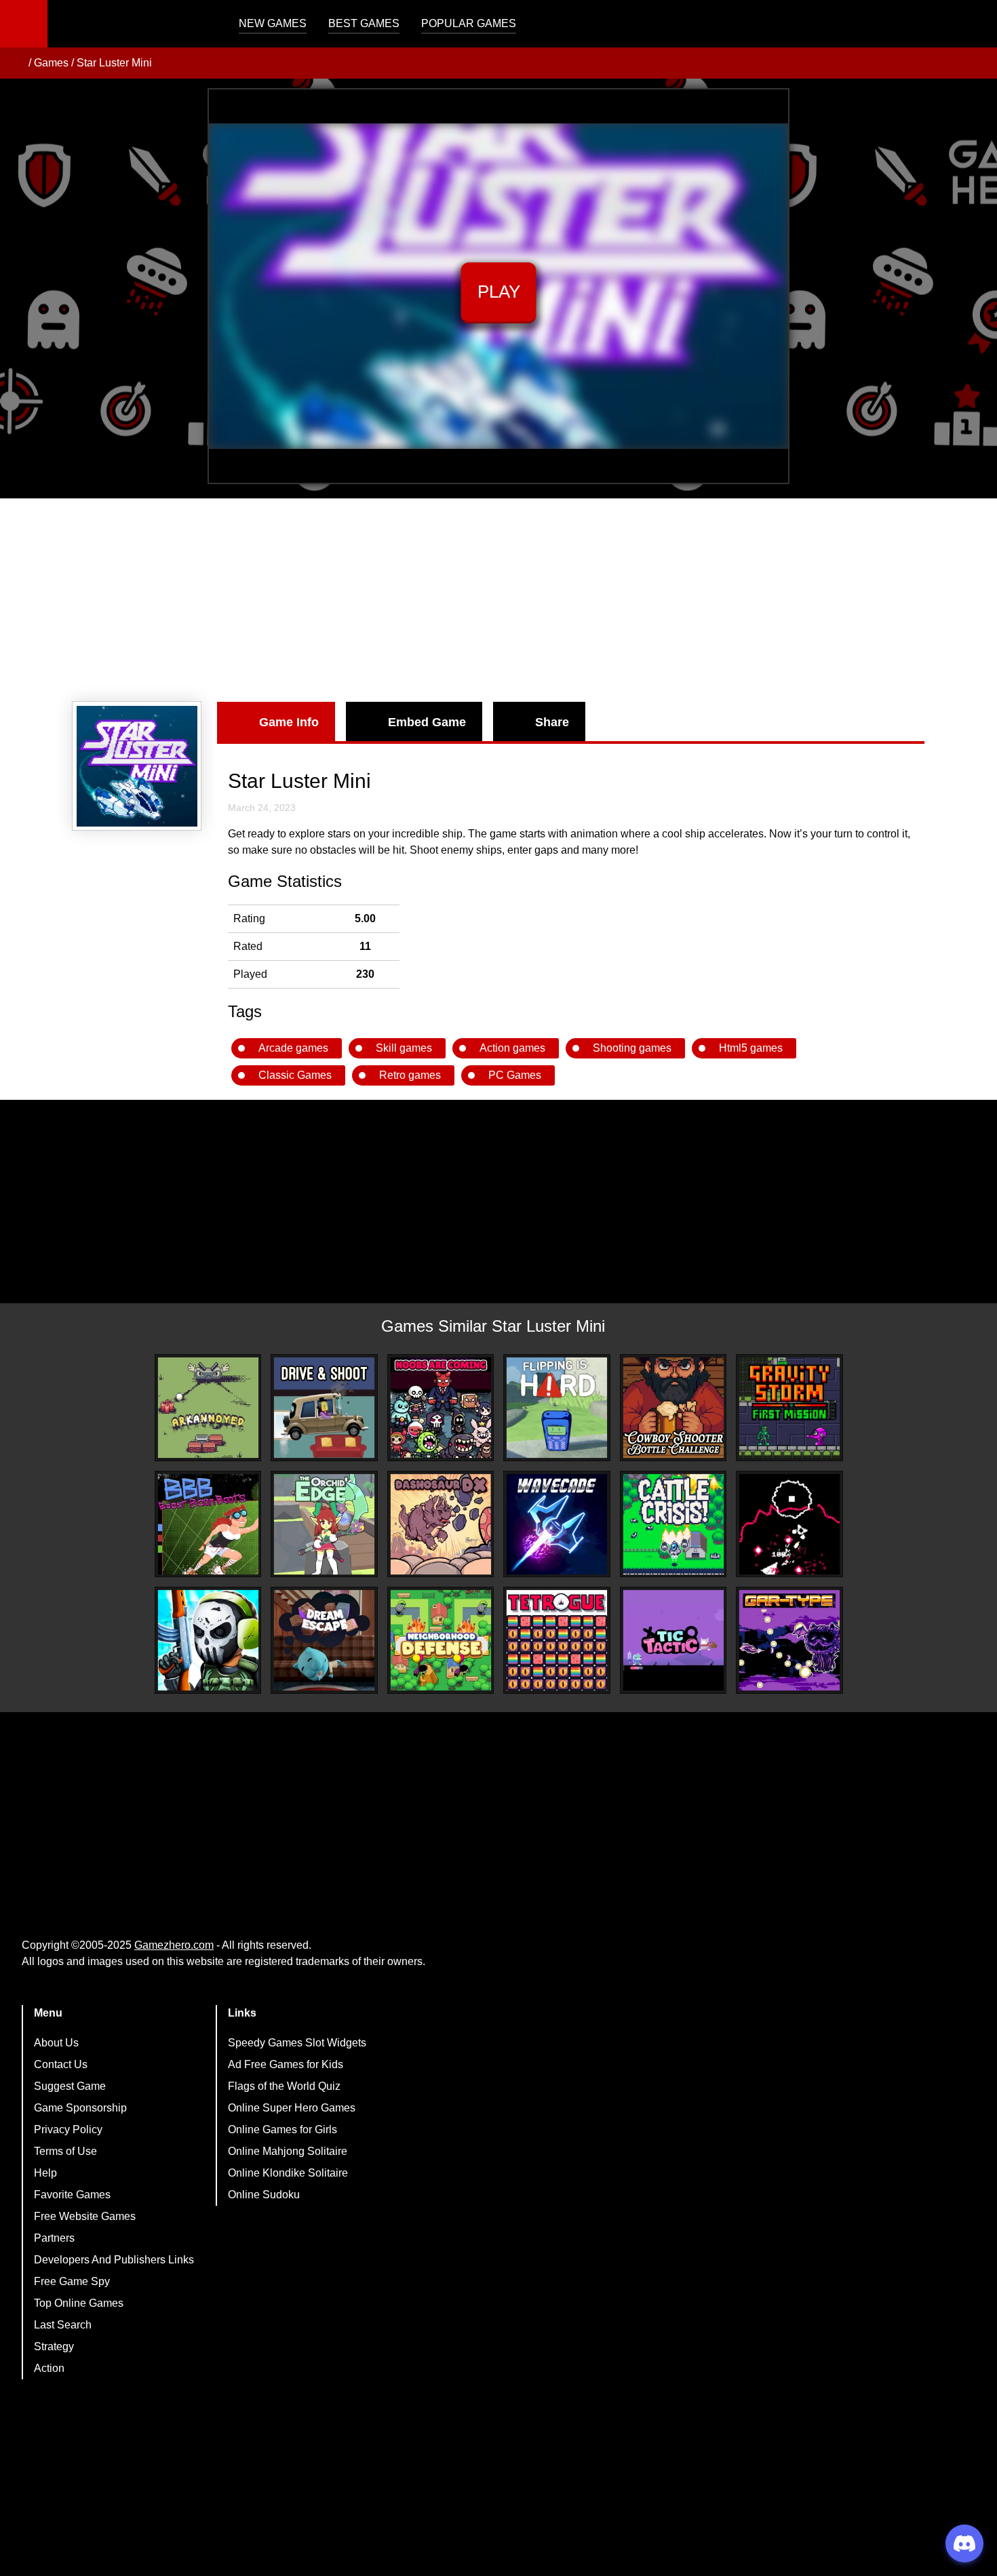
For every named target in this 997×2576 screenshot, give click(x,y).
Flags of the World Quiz (284, 2086)
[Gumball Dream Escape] (324, 1640)
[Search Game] (975, 27)
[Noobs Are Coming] (441, 1408)
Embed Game (427, 722)
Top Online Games (79, 2303)
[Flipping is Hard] (557, 1408)
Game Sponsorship (80, 2108)
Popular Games (469, 23)
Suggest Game (70, 2086)
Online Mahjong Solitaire (288, 2151)
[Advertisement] (498, 600)
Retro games (410, 1075)
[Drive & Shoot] (324, 1408)
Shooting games (632, 1048)
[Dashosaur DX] (441, 1524)
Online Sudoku (264, 2195)
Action (49, 2368)
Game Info (289, 722)
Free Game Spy (72, 2281)
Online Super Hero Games (292, 2108)
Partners (54, 2238)
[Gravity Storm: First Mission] (789, 1408)
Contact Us (61, 2064)
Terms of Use (65, 2151)
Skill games (404, 1048)
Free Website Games (85, 2216)
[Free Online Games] (16, 63)
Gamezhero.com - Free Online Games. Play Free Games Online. (132, 24)
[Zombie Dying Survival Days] (208, 1640)
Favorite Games (72, 2195)
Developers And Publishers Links (114, 2260)
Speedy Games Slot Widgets (297, 2043)
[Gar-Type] (789, 1640)
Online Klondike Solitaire (288, 2173)
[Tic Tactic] (673, 1640)
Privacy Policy (68, 2129)
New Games (273, 23)
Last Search (63, 2325)
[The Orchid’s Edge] (324, 1524)
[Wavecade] (557, 1524)
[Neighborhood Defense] (441, 1640)
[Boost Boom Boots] (208, 1524)
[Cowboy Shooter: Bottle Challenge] (673, 1408)
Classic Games (295, 1075)
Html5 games (751, 1048)
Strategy (54, 2346)
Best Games (364, 23)
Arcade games (293, 1048)
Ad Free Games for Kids (286, 2064)
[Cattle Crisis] (673, 1524)
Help (45, 2173)
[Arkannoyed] (208, 1408)
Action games (512, 1048)
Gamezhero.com (174, 1945)
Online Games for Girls (282, 2129)
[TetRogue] (557, 1640)
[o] (789, 1524)
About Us (56, 2043)
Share (552, 722)
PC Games (515, 1075)
